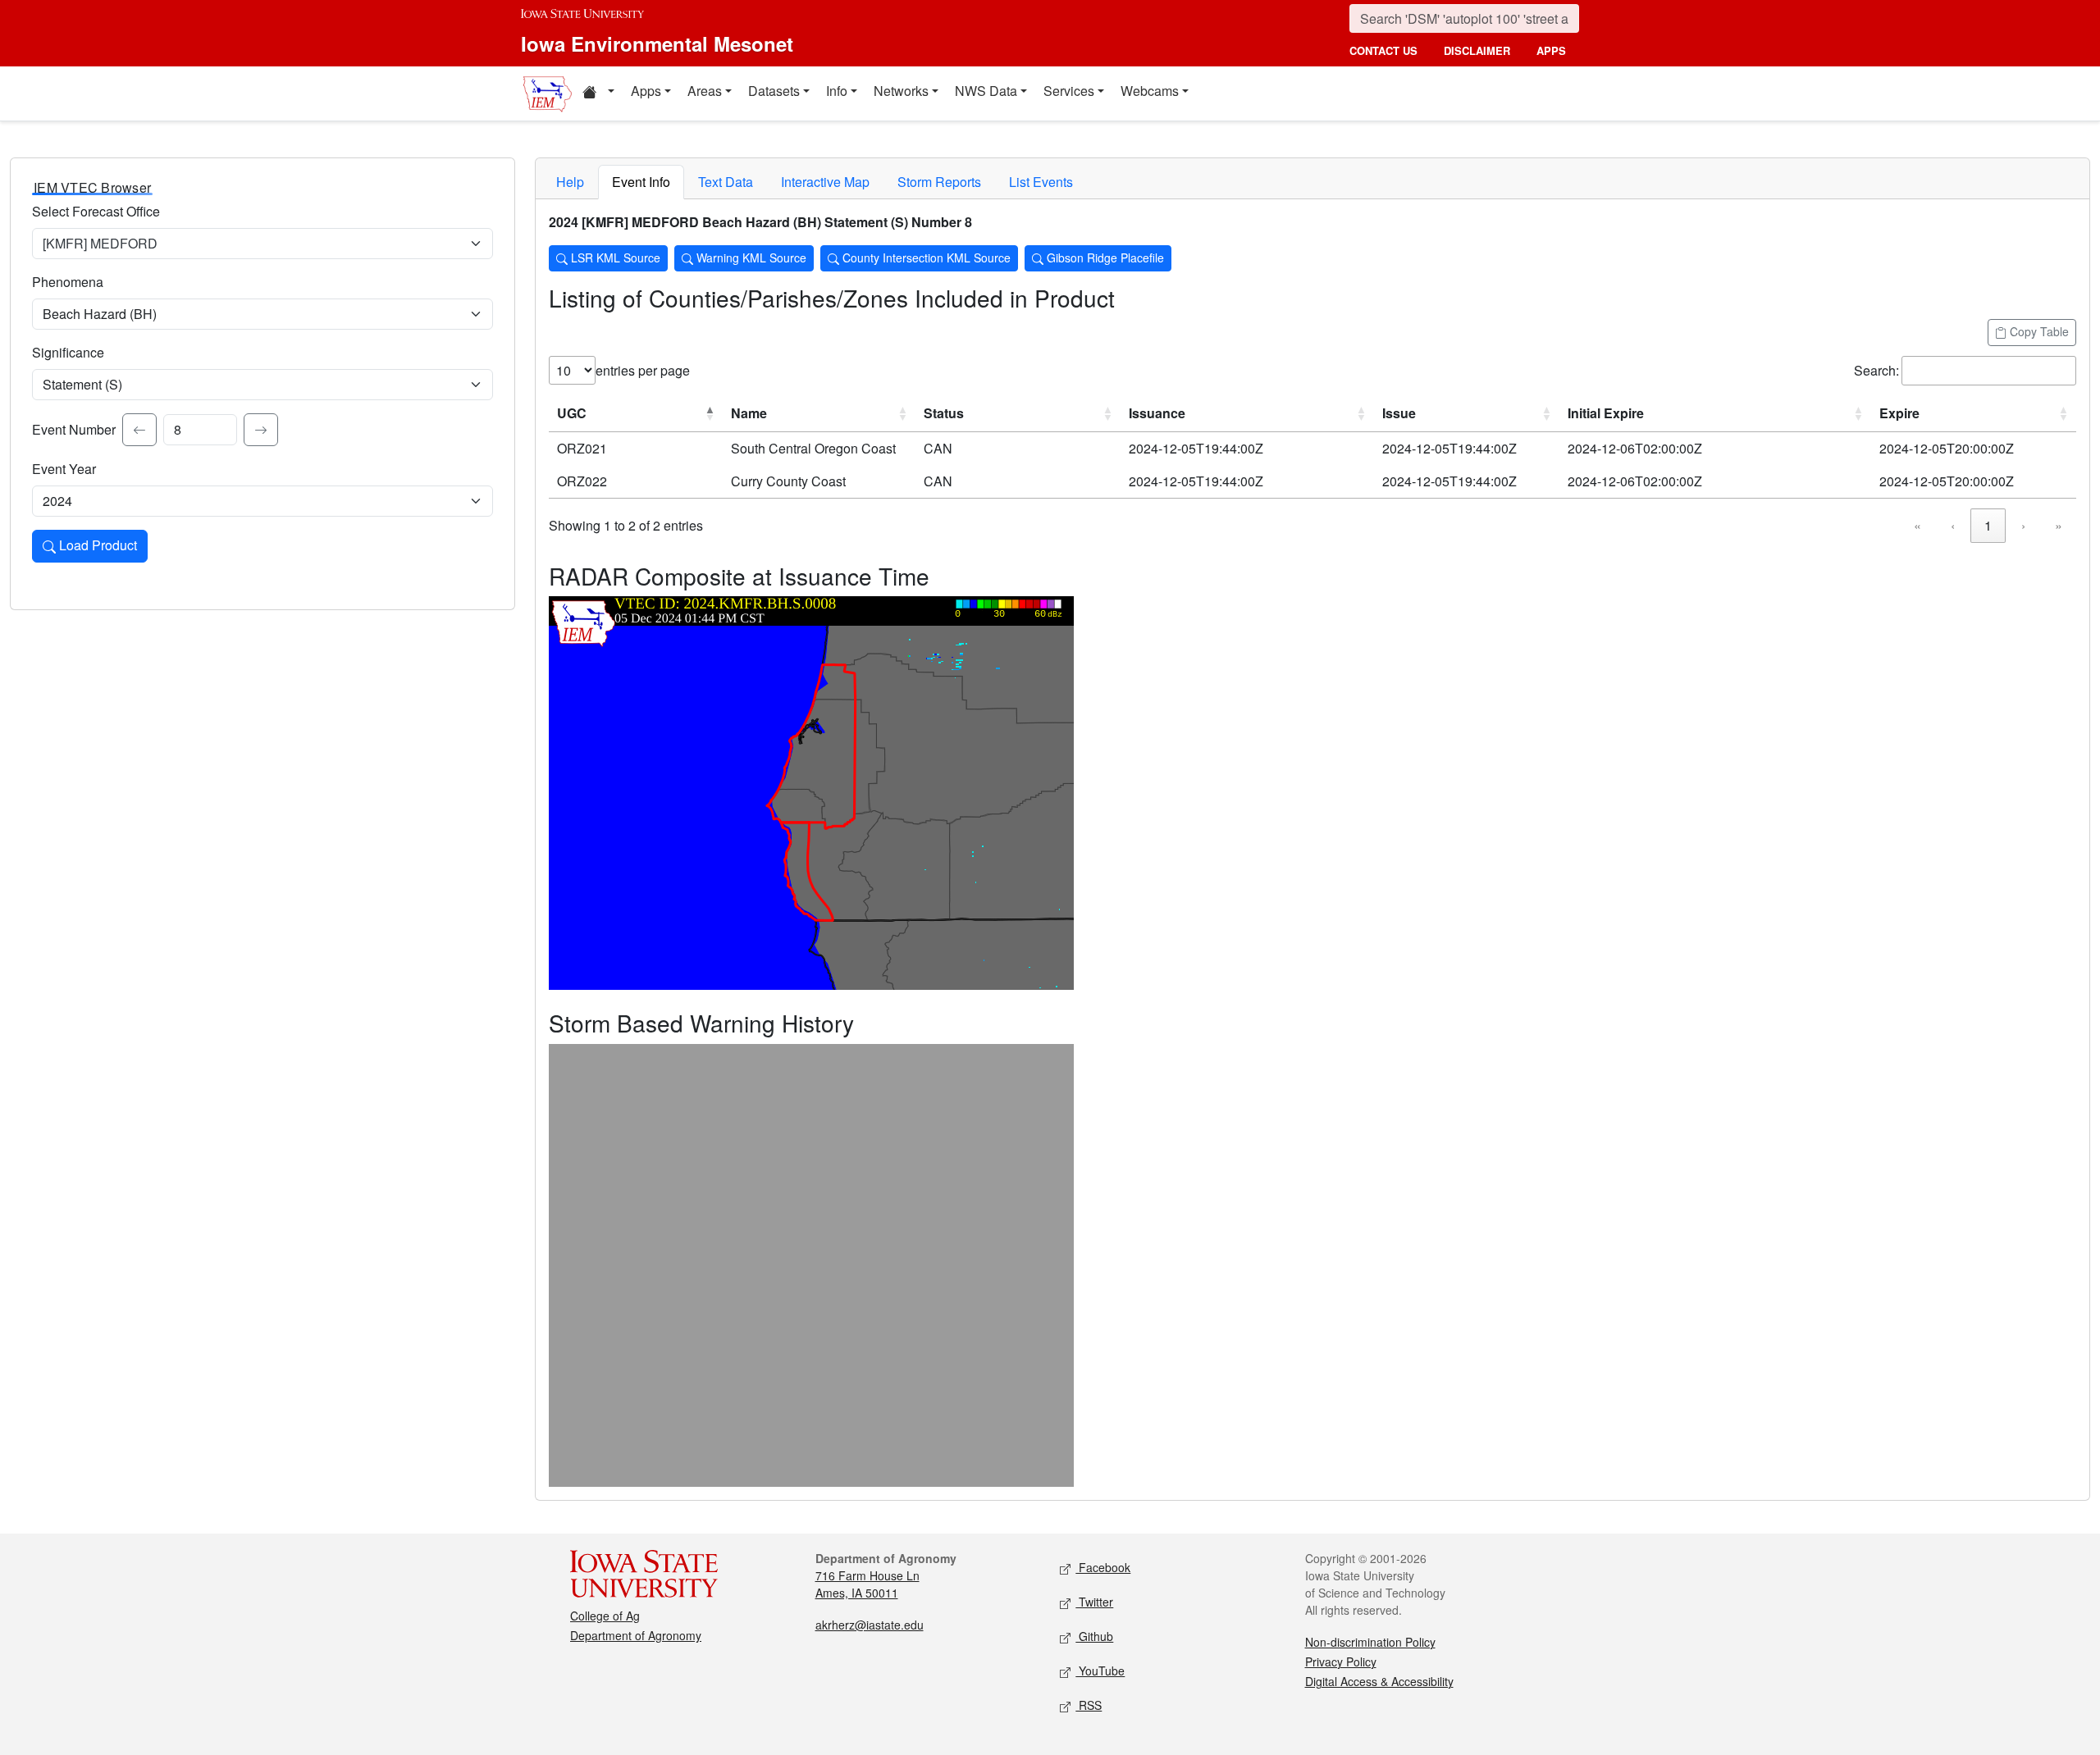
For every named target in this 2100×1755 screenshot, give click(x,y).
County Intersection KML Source (925, 258)
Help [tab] (570, 182)
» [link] (2059, 525)
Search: (1876, 370)
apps (1551, 50)
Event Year (64, 469)
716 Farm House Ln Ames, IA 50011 (867, 1584)
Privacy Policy (1341, 1662)
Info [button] (837, 91)
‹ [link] (1953, 525)
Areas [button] (705, 91)
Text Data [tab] (726, 182)
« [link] (1917, 525)
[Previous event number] (139, 430)
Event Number (74, 429)
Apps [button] (646, 91)
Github (1094, 1636)
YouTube (1100, 1671)
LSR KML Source (614, 258)
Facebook (1103, 1567)
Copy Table (2038, 331)
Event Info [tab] (641, 182)
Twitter (1094, 1602)
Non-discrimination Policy (1370, 1642)
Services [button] (1069, 91)
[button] (598, 93)
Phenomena (68, 282)
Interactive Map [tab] (825, 182)
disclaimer (1477, 50)
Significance (68, 352)
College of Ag (605, 1616)
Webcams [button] (1150, 91)
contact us (1383, 50)
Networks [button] (901, 91)
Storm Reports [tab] (939, 182)
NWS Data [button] (986, 91)
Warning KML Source (750, 258)
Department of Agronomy (636, 1635)
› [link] (2023, 525)
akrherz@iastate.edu (870, 1625)
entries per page (643, 370)
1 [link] (1988, 525)
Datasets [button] (774, 91)
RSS (1089, 1705)
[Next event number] (261, 430)
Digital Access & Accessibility (1379, 1681)
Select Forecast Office (96, 211)
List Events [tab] (1041, 182)
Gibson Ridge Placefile (1104, 258)
